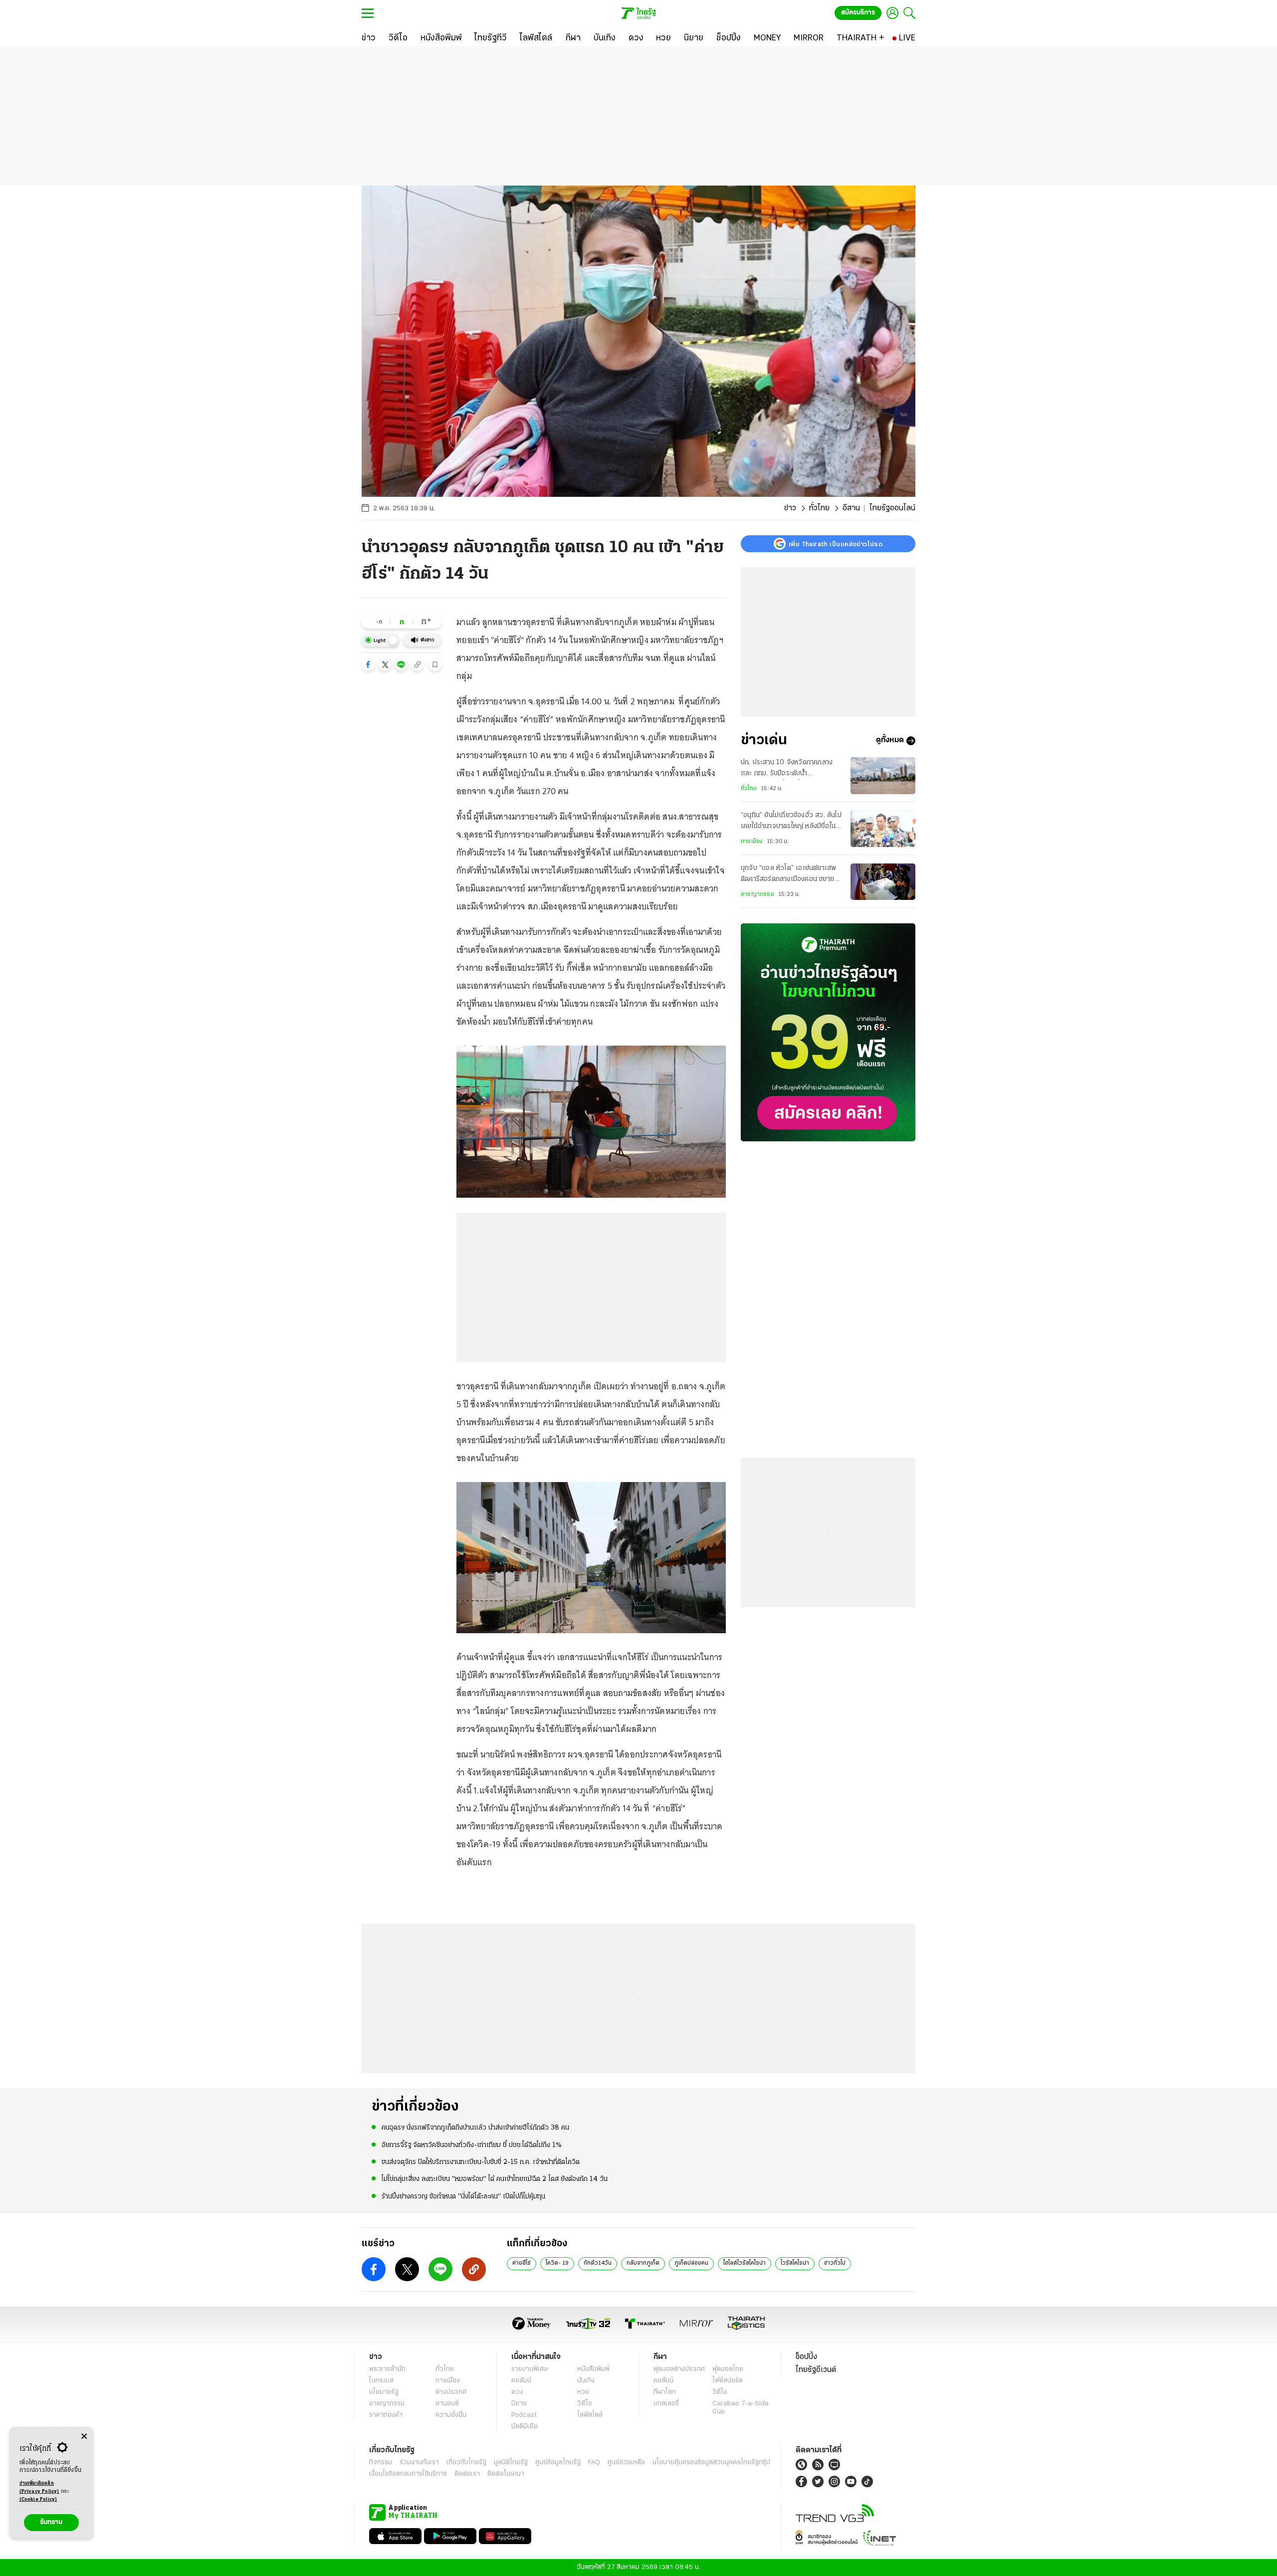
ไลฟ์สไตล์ (590, 2415)
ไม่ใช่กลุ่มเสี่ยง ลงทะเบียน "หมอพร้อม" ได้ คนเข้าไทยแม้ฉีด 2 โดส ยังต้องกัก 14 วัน (495, 2179)
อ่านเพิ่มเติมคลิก (39, 2487)
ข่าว (790, 508)
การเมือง (752, 842)
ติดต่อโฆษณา (506, 2474)
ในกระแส (381, 2381)
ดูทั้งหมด (890, 741)
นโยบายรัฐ (384, 2392)
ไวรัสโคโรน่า (795, 2263)
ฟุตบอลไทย (728, 2369)
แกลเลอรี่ (666, 2404)
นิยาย (519, 2404)
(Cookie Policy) (38, 2499)
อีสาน (851, 508)
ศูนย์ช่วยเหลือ (626, 2463)
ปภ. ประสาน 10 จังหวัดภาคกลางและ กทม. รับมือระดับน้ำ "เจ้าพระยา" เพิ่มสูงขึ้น (787, 769)
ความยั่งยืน (451, 2415)
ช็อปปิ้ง (806, 2357)
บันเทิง (586, 2381)
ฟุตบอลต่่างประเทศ (679, 2369)
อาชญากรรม (757, 895)
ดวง (517, 2392)
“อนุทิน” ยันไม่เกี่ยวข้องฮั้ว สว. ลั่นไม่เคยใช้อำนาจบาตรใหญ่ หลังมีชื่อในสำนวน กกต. (791, 823)
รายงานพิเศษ (530, 2369)
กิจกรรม (381, 2463)
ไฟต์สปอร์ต (728, 2381)
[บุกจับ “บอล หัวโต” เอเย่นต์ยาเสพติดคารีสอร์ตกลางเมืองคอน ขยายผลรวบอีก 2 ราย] (883, 882)
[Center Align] (84, 2437)
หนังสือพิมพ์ (593, 2369)
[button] (368, 664)
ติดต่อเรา (467, 2474)
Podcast (524, 2415)
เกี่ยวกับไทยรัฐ (466, 2463)
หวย (583, 2392)
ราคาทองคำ (386, 2415)
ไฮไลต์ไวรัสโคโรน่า (745, 2263)
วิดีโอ (585, 2404)
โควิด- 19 (557, 2263)
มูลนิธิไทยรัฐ (511, 2463)
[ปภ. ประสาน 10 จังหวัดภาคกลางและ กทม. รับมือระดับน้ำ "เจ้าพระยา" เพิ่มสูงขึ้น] (883, 775)
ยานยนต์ (447, 2404)
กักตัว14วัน (598, 2263)
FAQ (594, 2463)
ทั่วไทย (819, 508)
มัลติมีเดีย (525, 2427)
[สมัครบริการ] (828, 1032)
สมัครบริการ (858, 13)
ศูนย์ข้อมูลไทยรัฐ (558, 2463)
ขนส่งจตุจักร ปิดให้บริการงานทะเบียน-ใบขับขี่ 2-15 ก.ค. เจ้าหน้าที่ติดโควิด (481, 2162)
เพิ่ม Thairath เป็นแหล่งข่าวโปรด (836, 544)
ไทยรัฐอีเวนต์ (816, 2370)
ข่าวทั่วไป (835, 2263)
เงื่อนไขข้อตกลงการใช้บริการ (408, 2474)
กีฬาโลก (665, 2392)
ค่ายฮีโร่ (522, 2263)
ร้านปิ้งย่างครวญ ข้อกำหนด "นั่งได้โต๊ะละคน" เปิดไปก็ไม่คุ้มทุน (463, 2197)
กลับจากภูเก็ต (643, 2263)
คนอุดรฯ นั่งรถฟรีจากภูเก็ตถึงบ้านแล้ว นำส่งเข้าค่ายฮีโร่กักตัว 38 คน (475, 2128)
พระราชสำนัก (387, 2369)
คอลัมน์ (521, 2381)
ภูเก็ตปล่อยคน (691, 2263)
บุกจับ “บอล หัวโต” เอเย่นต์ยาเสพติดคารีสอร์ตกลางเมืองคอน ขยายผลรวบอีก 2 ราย (791, 875)
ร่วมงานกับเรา (419, 2463)
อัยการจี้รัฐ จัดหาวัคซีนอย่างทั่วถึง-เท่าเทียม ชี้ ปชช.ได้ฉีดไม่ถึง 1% (472, 2145)
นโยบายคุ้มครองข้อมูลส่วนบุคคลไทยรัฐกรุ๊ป (711, 2463)
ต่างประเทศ (451, 2392)
